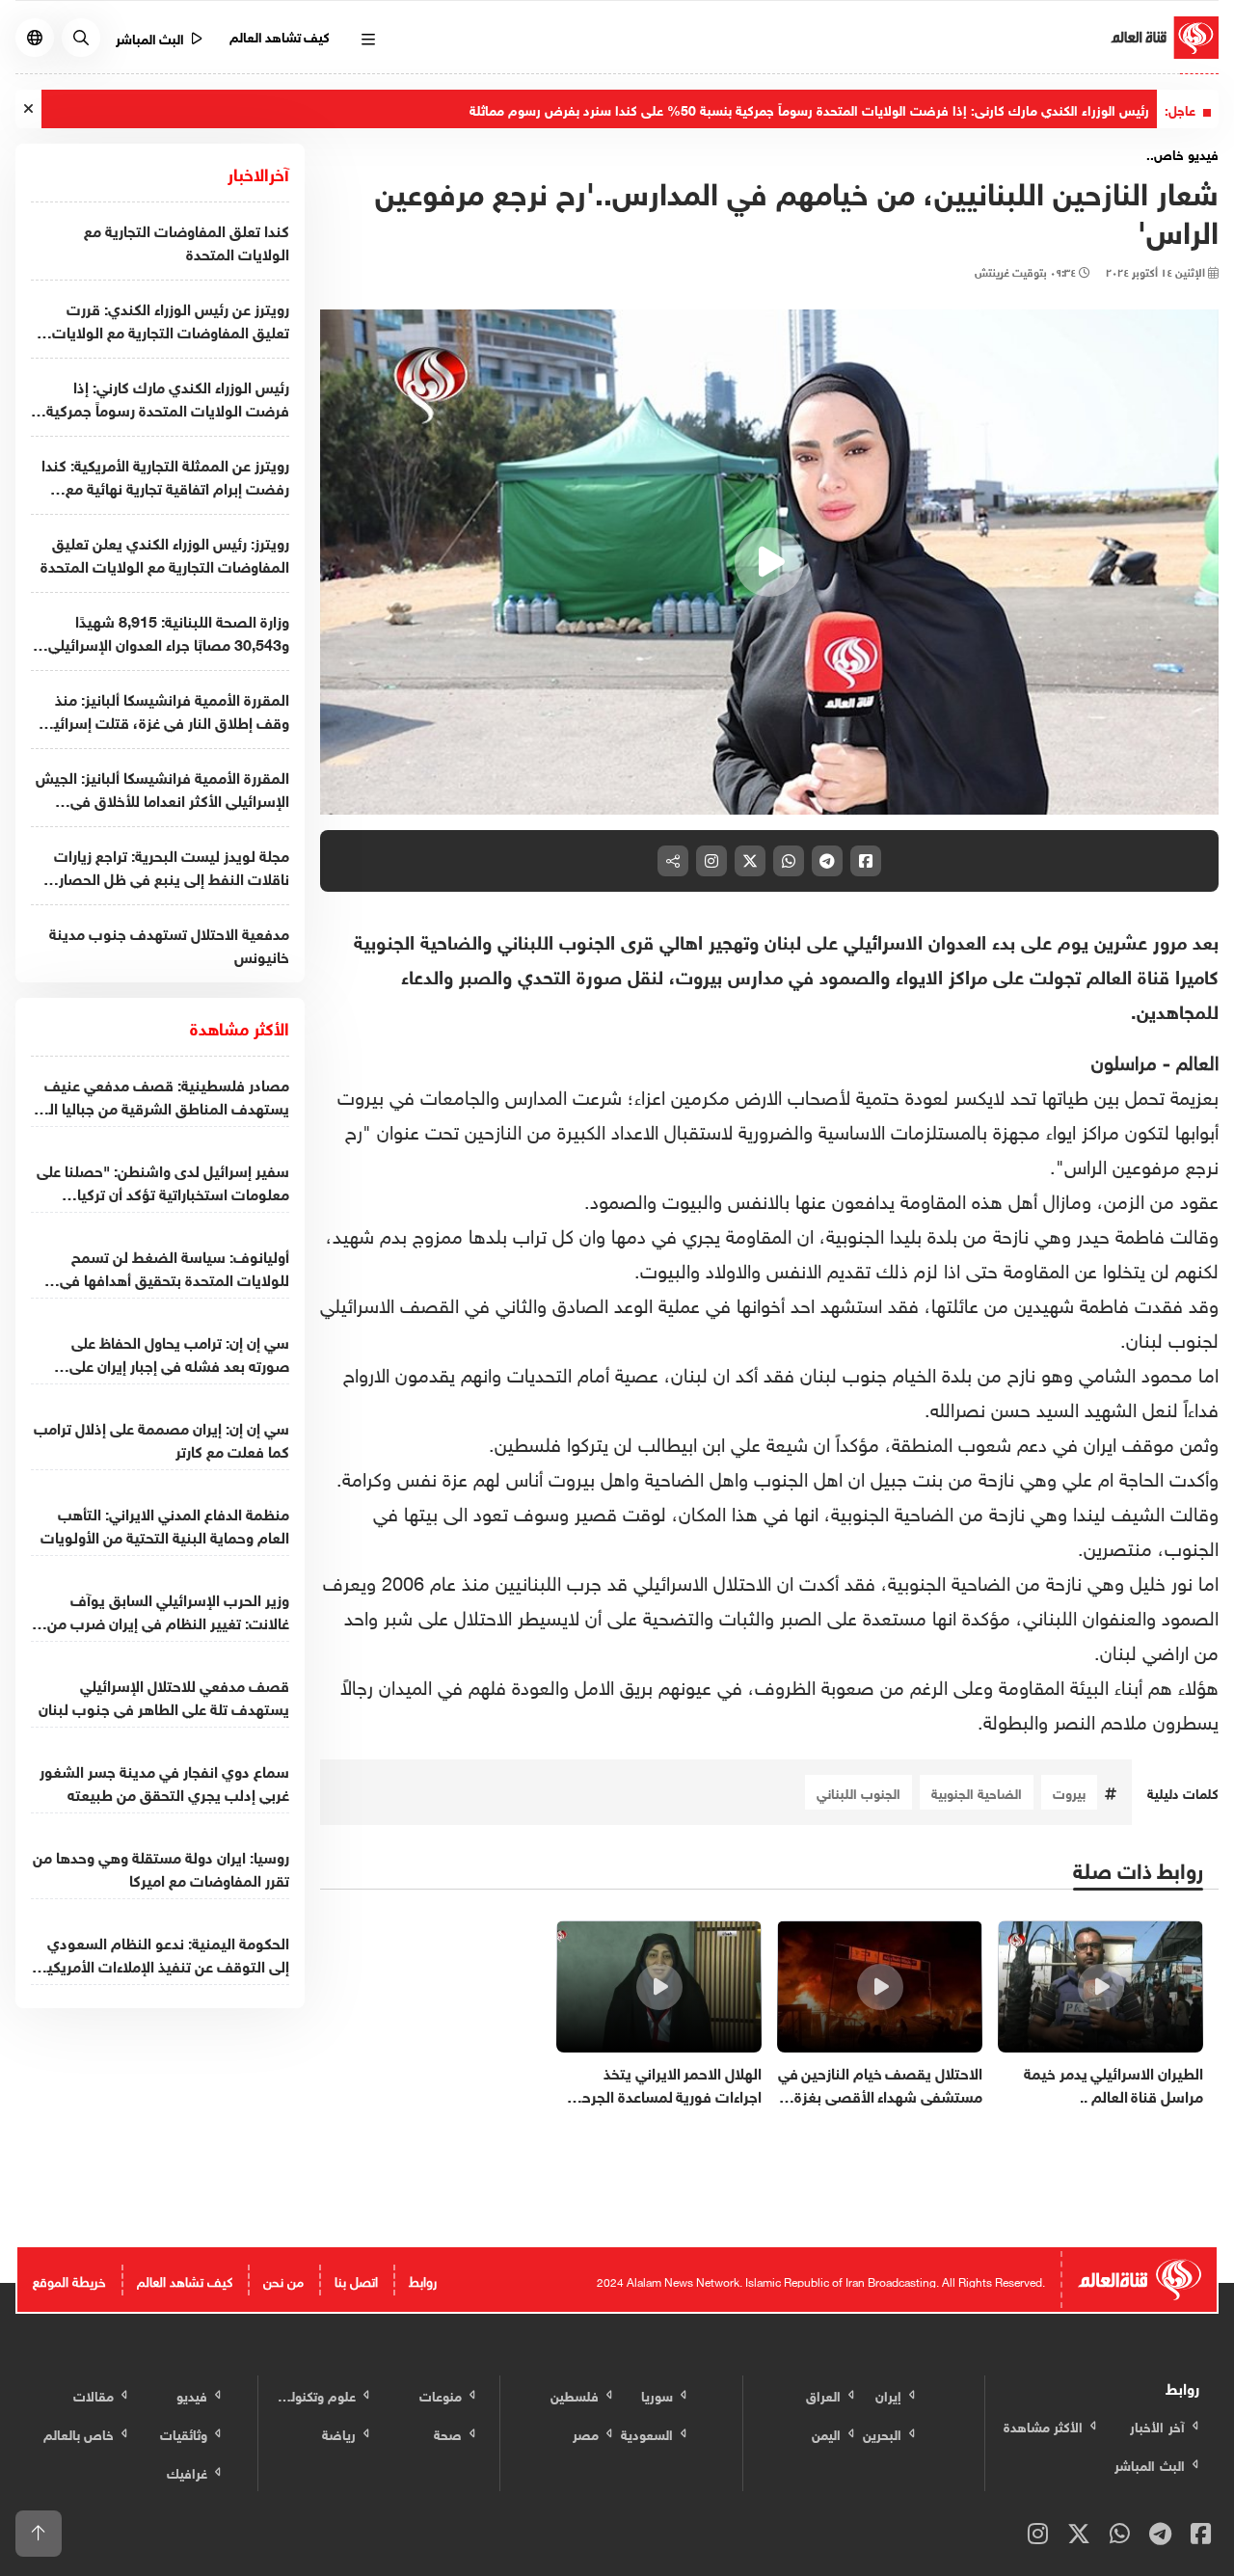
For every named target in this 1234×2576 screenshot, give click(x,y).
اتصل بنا (356, 2280)
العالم (1194, 1060)
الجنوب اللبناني (858, 1792)
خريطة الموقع (69, 2280)
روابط (423, 2280)
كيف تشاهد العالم (280, 35)
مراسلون (1124, 1060)
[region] (769, 562)
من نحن (283, 2280)
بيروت (1069, 1792)
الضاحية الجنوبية (977, 1792)
